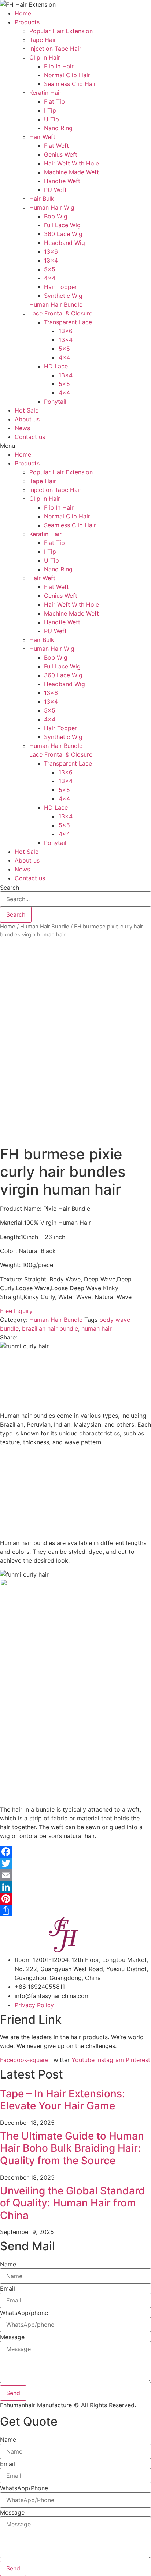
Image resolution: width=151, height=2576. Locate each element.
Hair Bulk (42, 199)
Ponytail (55, 402)
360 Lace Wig (63, 234)
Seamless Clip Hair (70, 84)
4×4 (50, 278)
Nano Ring (58, 128)
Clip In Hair (45, 57)
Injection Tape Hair (55, 49)
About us (27, 419)
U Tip (51, 119)
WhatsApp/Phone (24, 2488)
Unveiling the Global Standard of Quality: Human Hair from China (73, 2203)
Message (12, 2337)
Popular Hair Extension (61, 31)
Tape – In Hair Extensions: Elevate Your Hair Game (62, 2100)
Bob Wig (56, 216)
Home (23, 13)
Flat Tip (54, 101)
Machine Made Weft (71, 172)
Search (10, 888)
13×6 (51, 251)
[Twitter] (75, 1863)
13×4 (51, 260)
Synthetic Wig (63, 296)
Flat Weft (56, 146)
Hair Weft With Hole (71, 163)
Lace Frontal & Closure (61, 313)
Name (8, 2264)
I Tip (50, 110)
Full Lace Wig (62, 225)
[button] (75, 446)
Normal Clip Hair (67, 75)
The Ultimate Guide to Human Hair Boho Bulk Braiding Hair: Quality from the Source (72, 2148)
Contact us (30, 437)
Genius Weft (61, 154)
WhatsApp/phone (24, 2313)
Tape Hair (43, 40)
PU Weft (55, 190)
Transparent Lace (68, 322)
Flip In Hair (59, 66)
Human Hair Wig (52, 207)
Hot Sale (27, 410)
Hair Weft (42, 137)
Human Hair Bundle (56, 304)
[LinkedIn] (75, 1887)
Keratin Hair (45, 93)
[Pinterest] (75, 1899)
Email (8, 2288)
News (22, 428)
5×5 (50, 269)
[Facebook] (75, 1852)
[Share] (75, 1910)
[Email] (75, 1875)
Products (27, 22)
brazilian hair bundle (50, 1328)
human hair (97, 1328)
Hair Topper (60, 287)
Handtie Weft (62, 181)
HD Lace (56, 366)
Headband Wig (65, 243)
